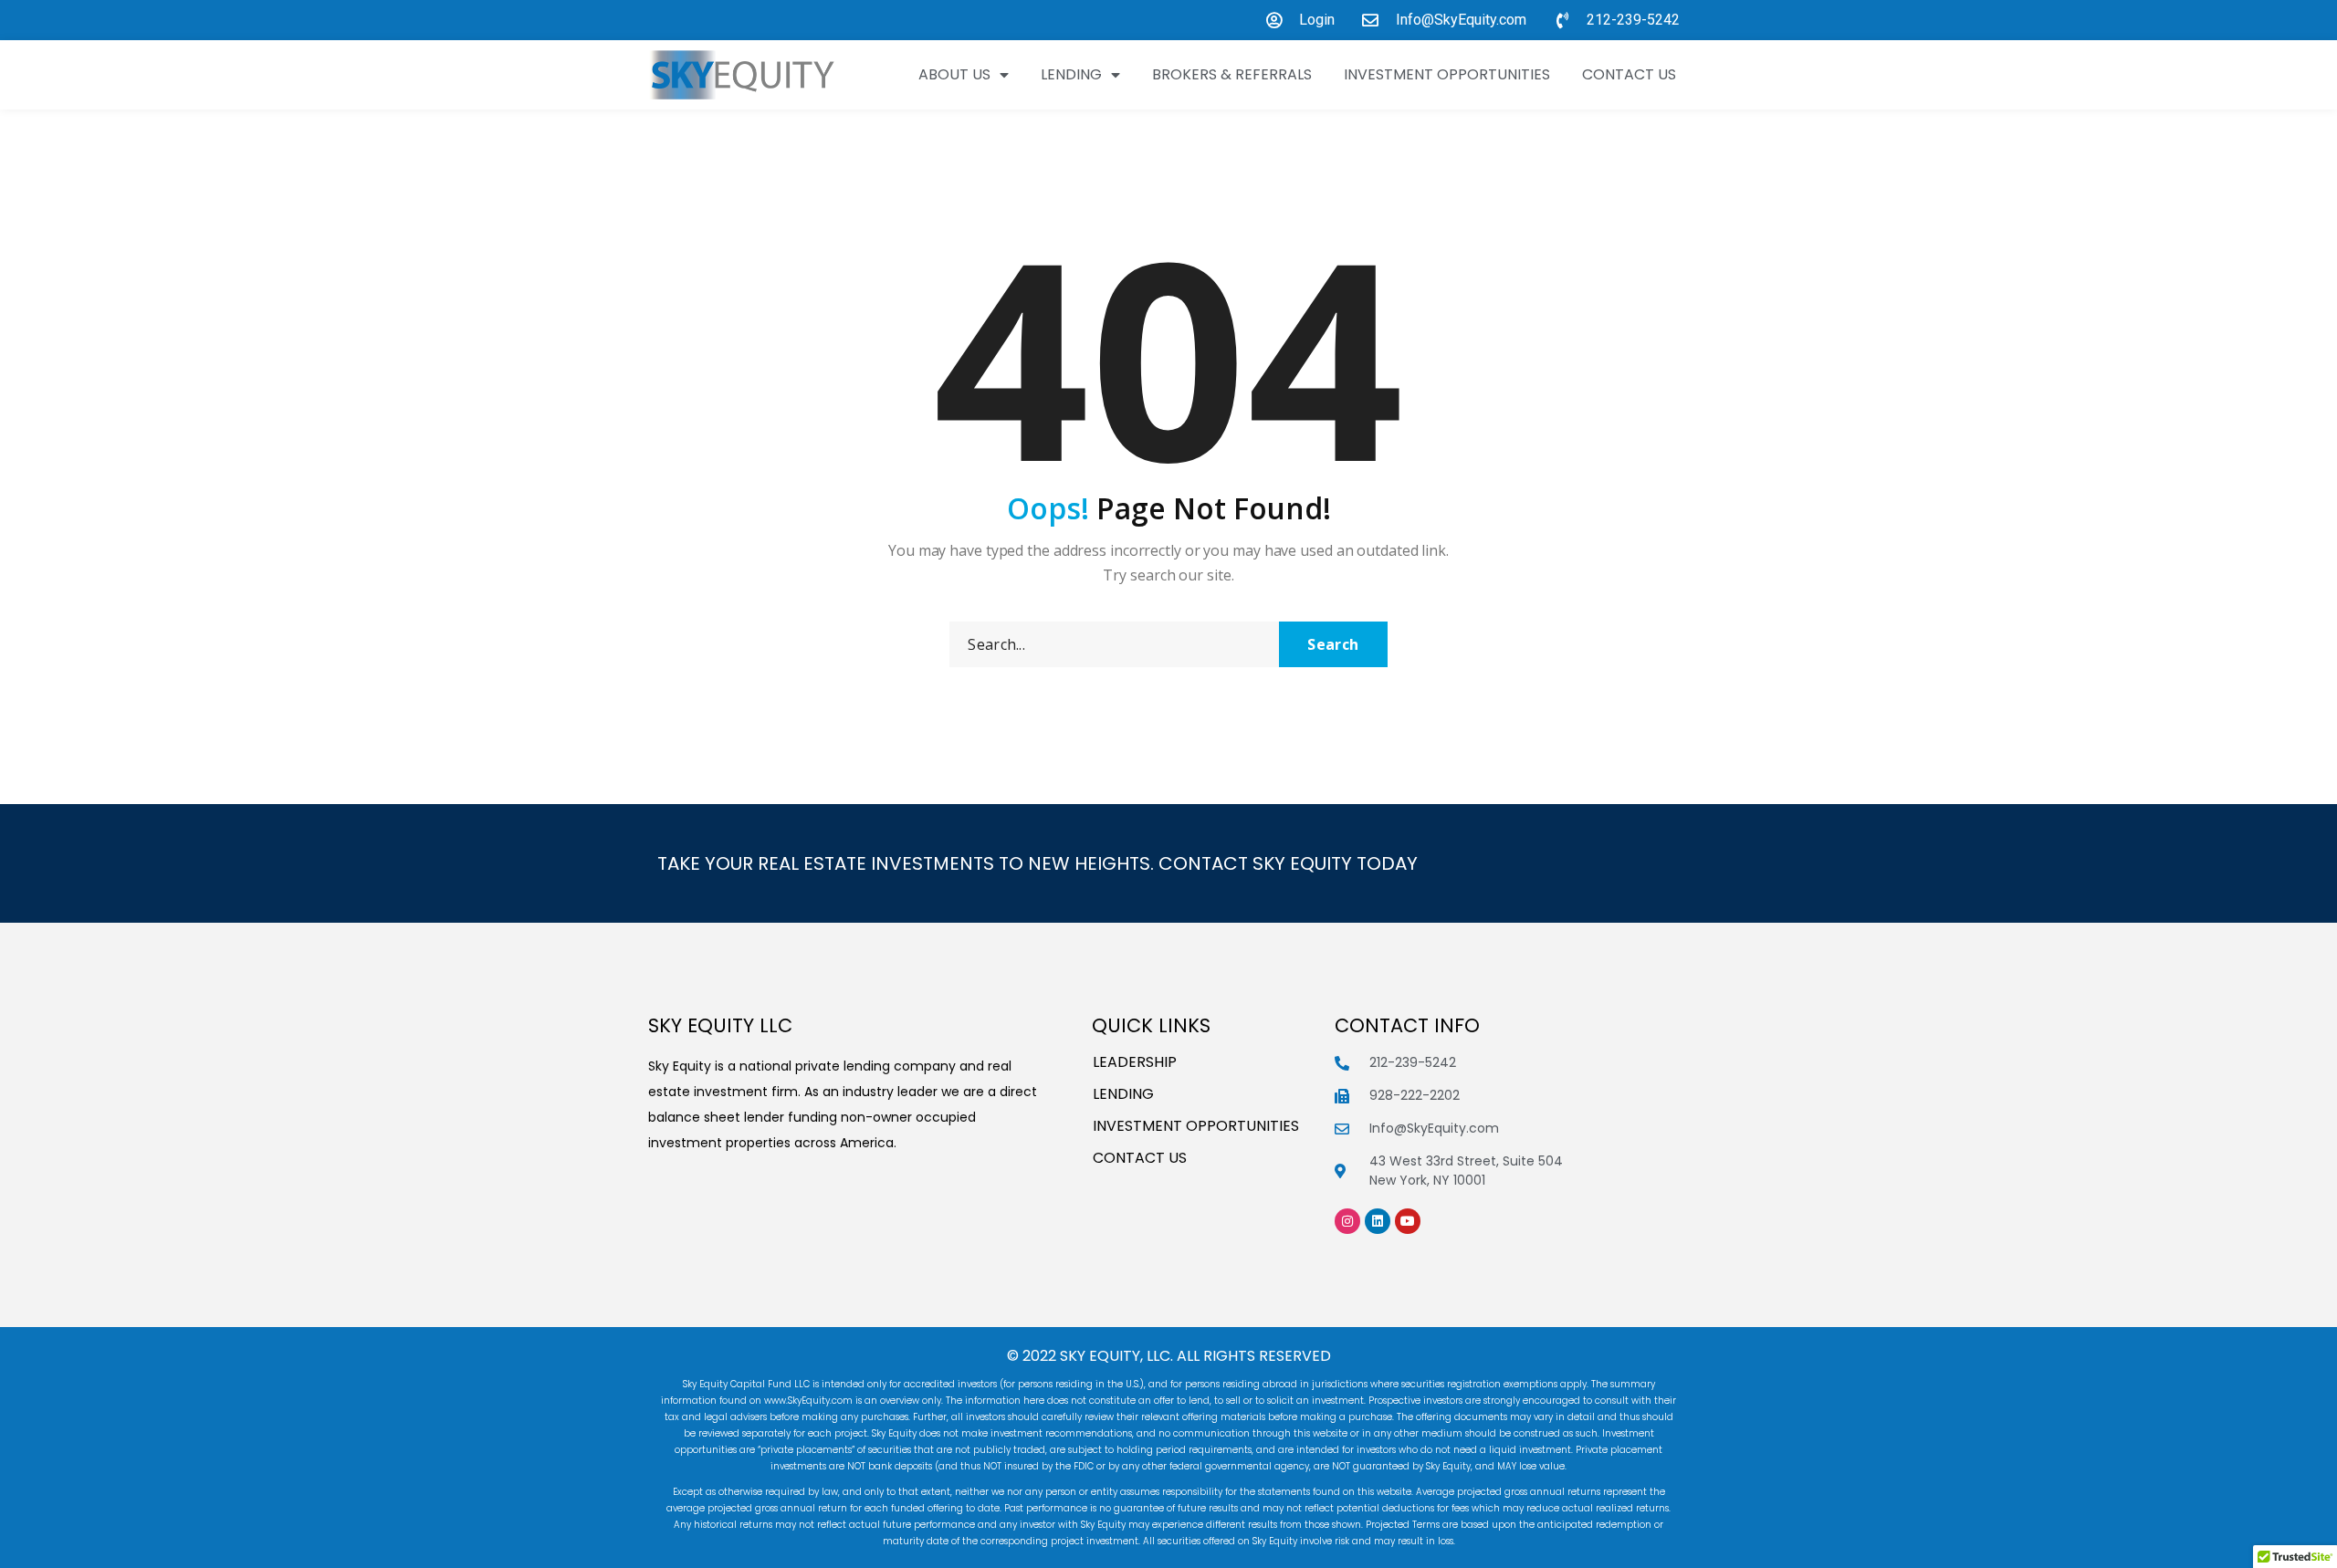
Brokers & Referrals (1232, 74)
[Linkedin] (1378, 1221)
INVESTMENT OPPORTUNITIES (1447, 74)
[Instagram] (1347, 1221)
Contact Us (1629, 74)
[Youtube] (1408, 1221)
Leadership (1135, 1062)
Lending (1071, 74)
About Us (954, 74)
